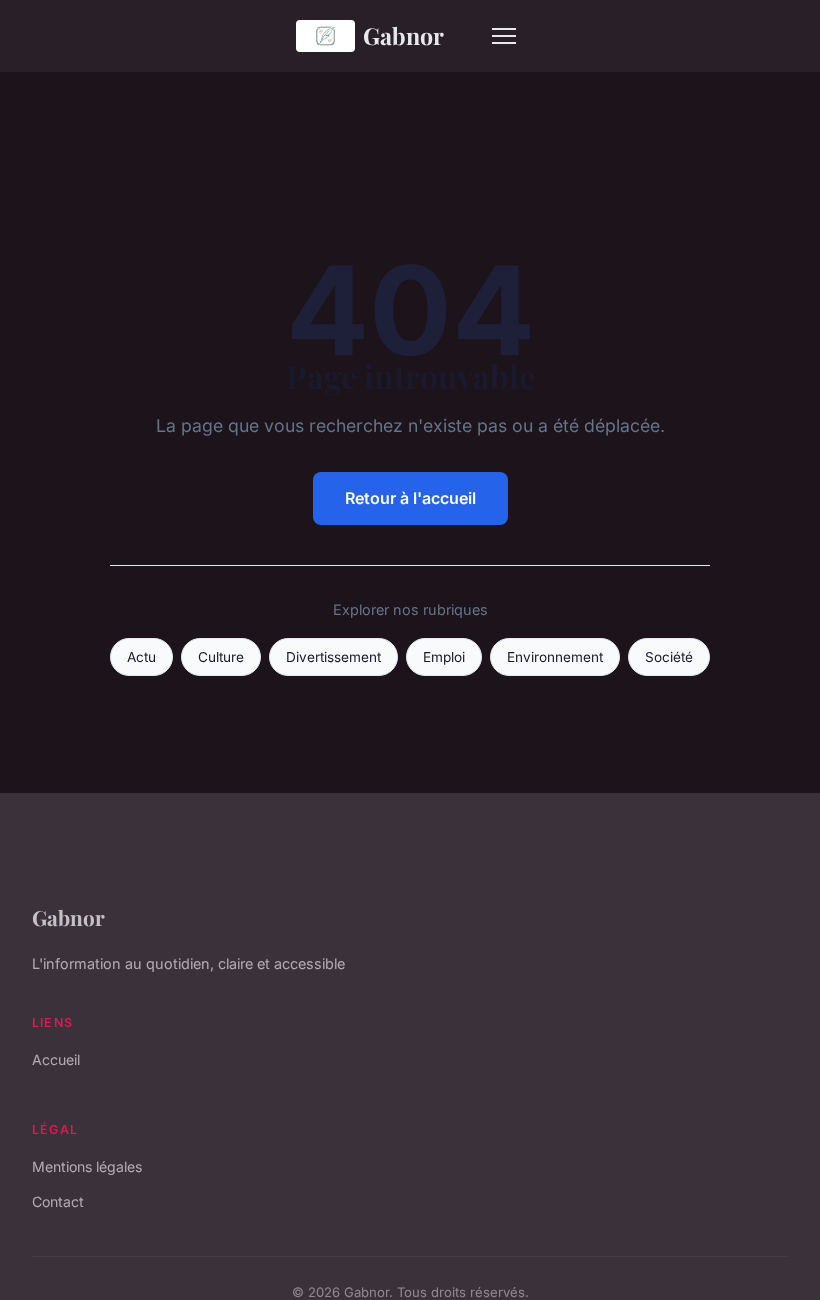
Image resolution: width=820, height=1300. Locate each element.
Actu (141, 657)
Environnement (555, 657)
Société (669, 657)
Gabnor (403, 35)
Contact (58, 1201)
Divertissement (333, 657)
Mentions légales (87, 1166)
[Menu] (504, 36)
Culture (221, 657)
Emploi (444, 657)
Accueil (56, 1059)
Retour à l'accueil (410, 498)
